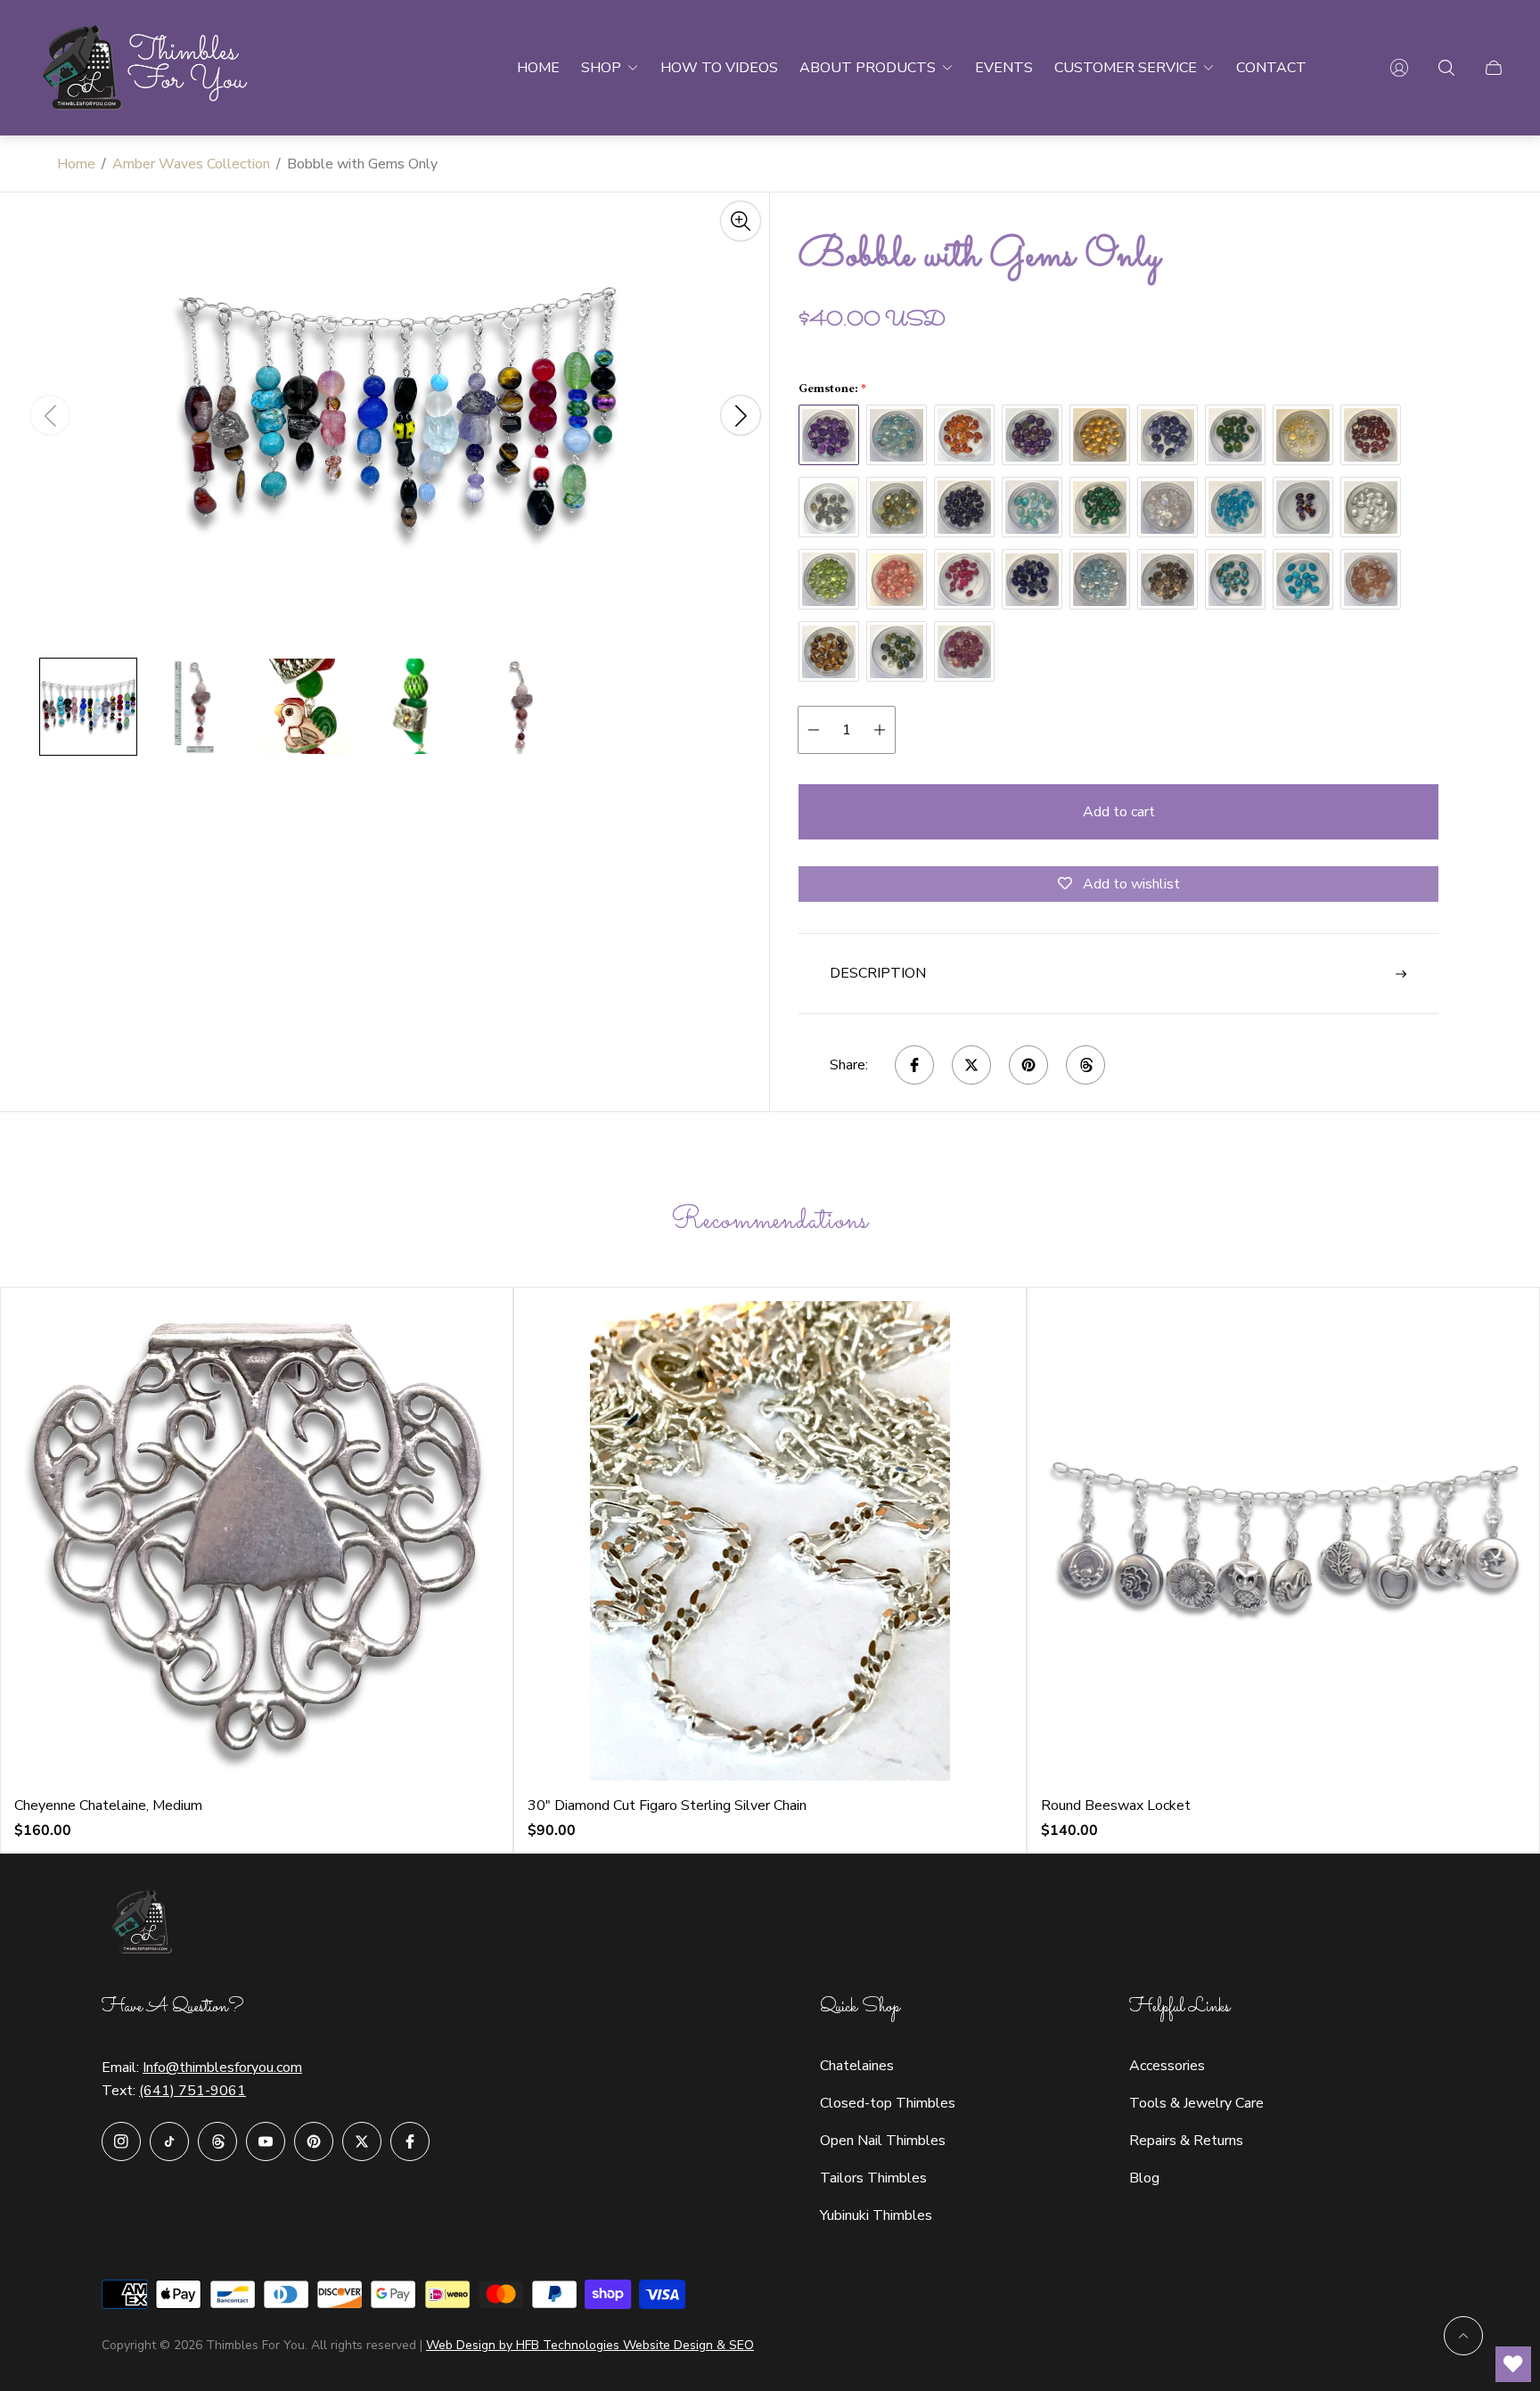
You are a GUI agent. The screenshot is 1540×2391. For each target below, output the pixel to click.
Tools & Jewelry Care (1196, 2103)
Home (76, 164)
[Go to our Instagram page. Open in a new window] (121, 2141)
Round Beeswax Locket (1116, 1806)
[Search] (1446, 68)
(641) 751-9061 (192, 2091)
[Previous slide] (50, 415)
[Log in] (1399, 68)
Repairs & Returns (1186, 2141)
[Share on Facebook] (914, 1065)
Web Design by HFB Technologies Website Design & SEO (590, 2345)
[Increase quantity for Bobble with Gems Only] (880, 730)
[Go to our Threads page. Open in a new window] (217, 2141)
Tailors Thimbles (873, 2178)
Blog (1144, 2178)
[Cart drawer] (1494, 68)
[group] (88, 707)
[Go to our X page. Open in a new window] (362, 2141)
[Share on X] (971, 1065)
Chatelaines (857, 2066)
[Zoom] (741, 221)
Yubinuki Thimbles (876, 2215)
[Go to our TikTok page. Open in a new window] (169, 2141)
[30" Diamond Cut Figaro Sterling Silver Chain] (770, 1541)
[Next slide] (741, 415)
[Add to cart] (458, 1342)
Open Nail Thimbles (883, 2141)
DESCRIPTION (878, 973)
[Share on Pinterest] (1028, 1065)
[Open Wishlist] (1513, 2364)
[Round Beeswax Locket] (1283, 1541)
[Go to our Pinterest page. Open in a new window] (314, 2141)
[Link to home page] (146, 1924)
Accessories (1167, 2066)
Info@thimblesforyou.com (222, 2068)
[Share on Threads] (1085, 1065)
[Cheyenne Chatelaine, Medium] (257, 1541)
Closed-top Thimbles (888, 2103)
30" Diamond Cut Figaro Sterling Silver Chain (667, 1806)
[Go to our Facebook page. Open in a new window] (410, 2141)
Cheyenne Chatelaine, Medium (108, 1806)
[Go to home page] (147, 68)
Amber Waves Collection (191, 164)
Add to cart (1119, 812)
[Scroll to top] (1463, 2336)
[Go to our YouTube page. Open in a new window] (266, 2141)
